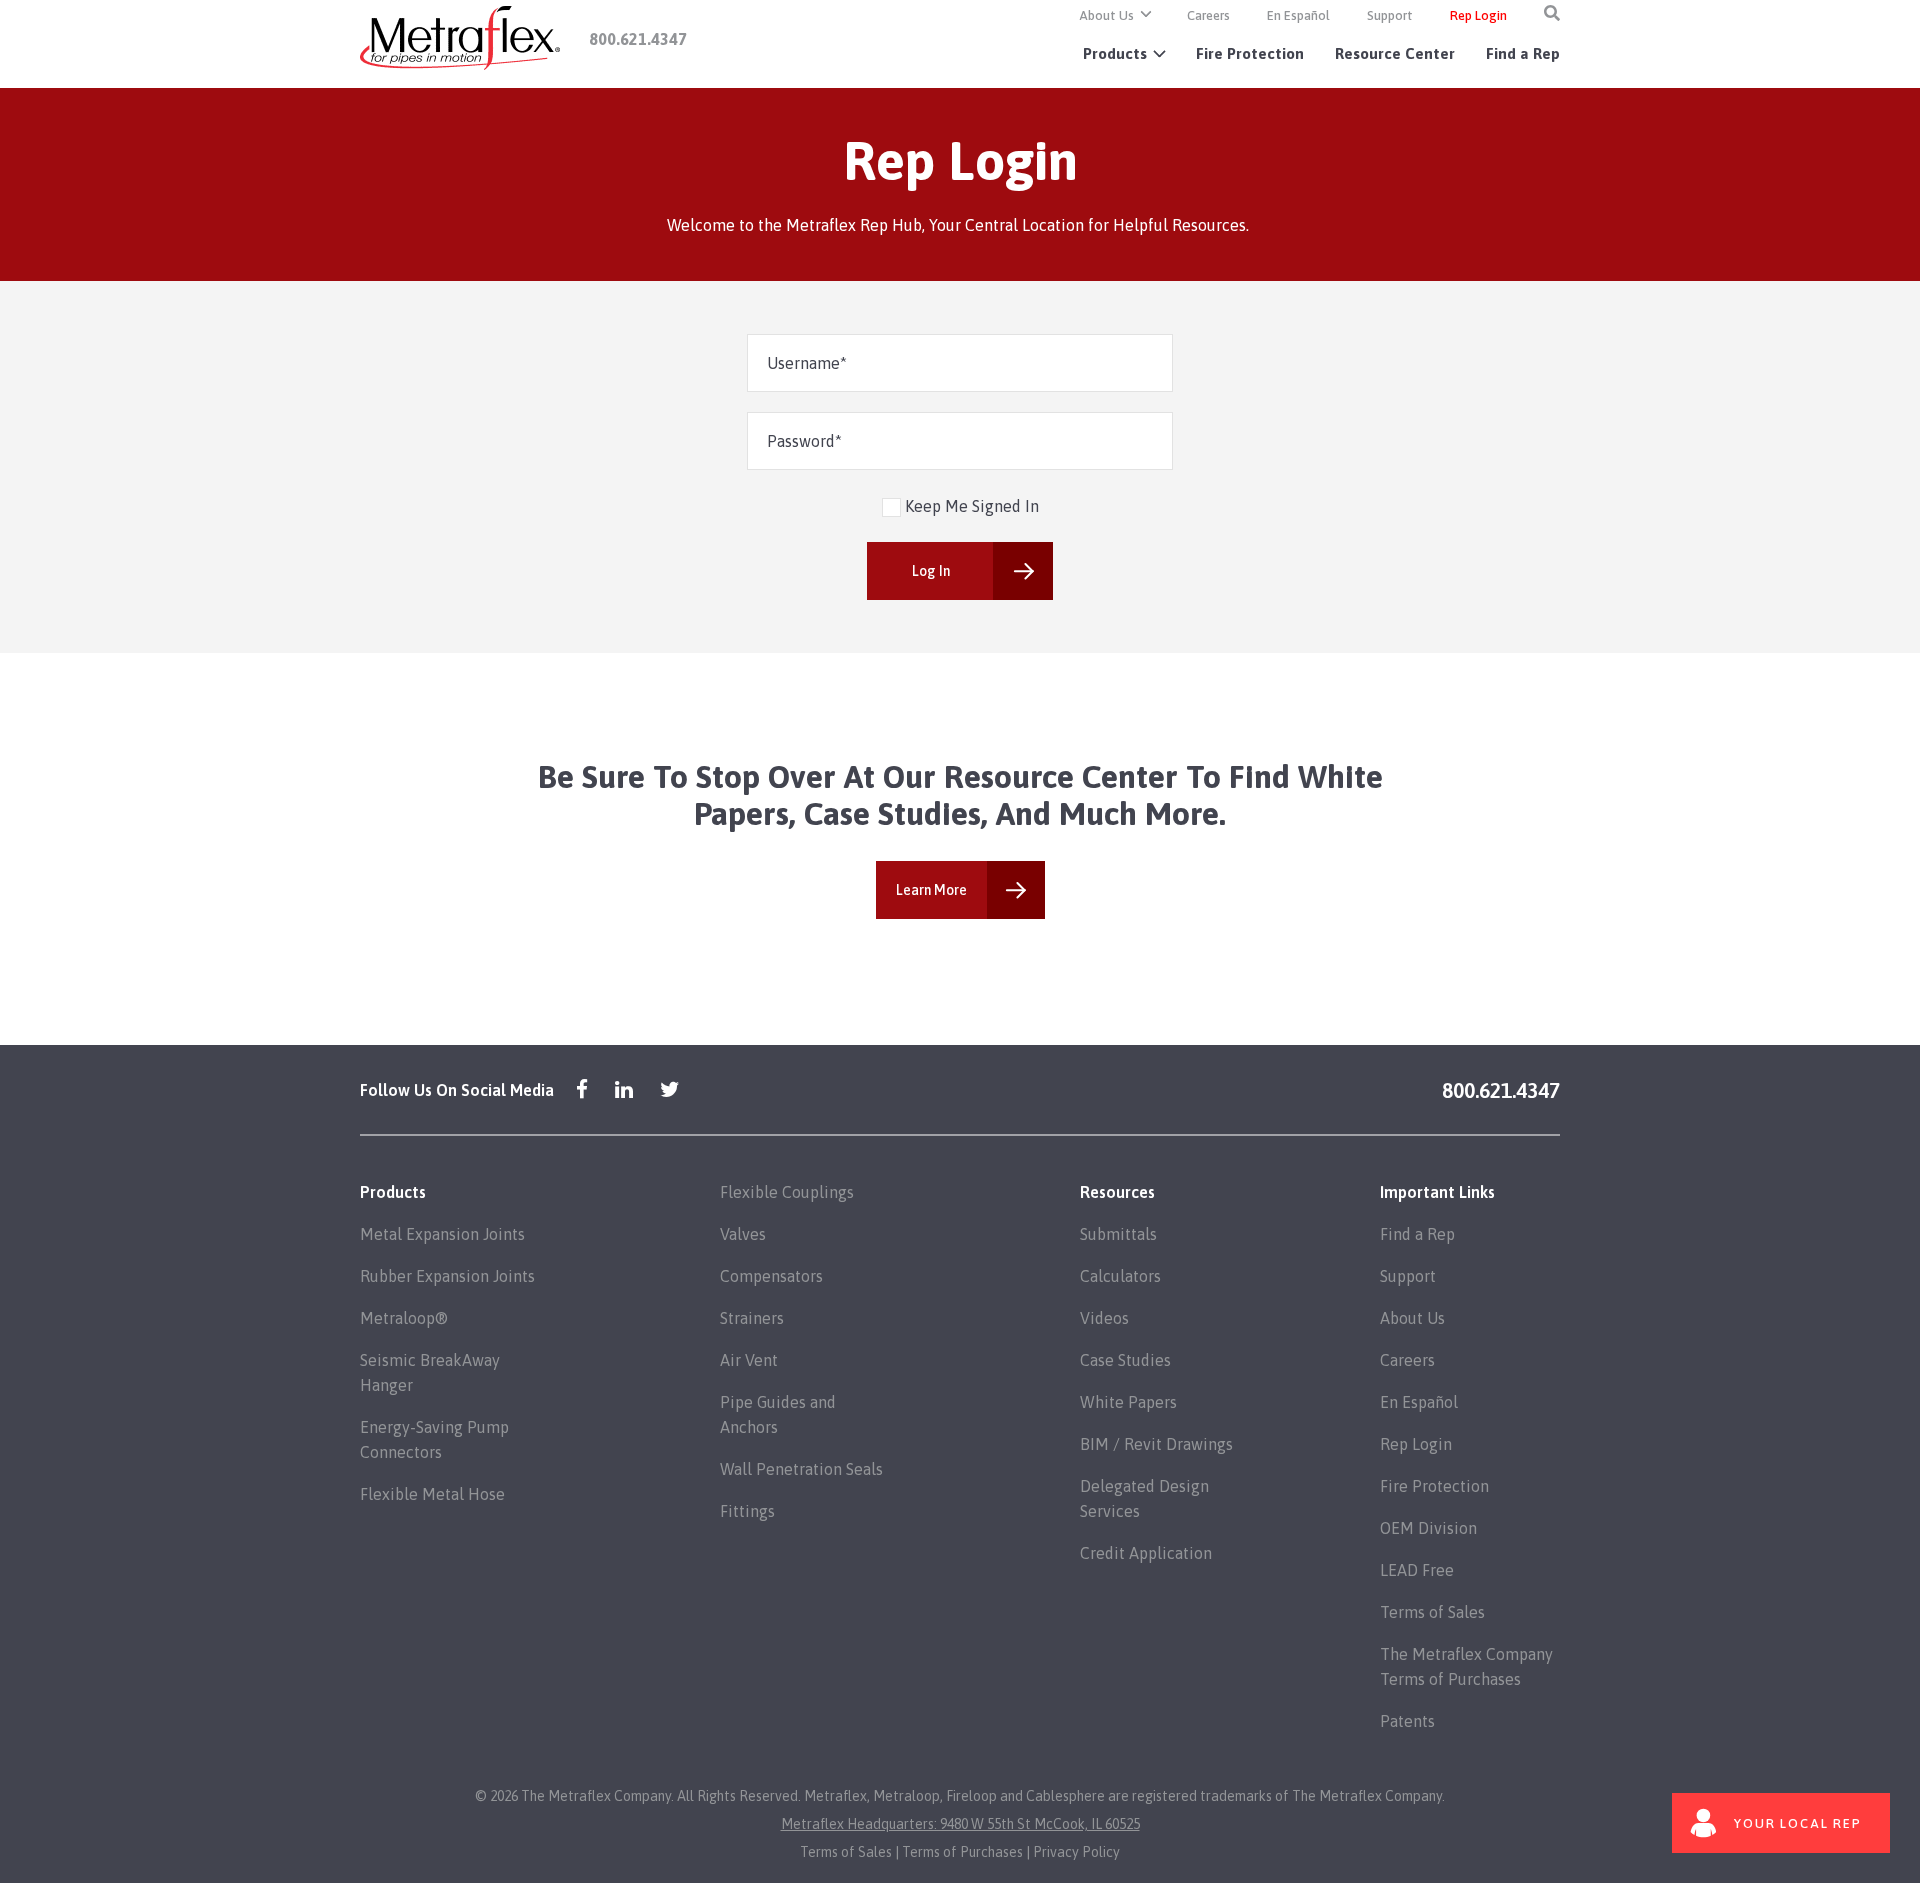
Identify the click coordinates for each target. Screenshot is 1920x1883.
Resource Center (1395, 53)
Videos (1104, 1318)
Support (1390, 15)
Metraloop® (404, 1318)
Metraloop (906, 1796)
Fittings (747, 1511)
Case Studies (1125, 1360)
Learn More (931, 890)
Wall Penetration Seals (801, 1469)
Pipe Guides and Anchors (778, 1414)
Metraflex (835, 1796)
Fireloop (971, 1796)
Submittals (1118, 1234)
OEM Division (1428, 1528)
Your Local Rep (1798, 1823)
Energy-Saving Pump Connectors (434, 1439)
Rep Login (1478, 15)
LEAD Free (1417, 1570)
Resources (1117, 1192)
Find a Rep (1523, 53)
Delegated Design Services (1144, 1498)
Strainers (752, 1318)
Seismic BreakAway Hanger (430, 1372)
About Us (1106, 15)
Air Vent (749, 1360)
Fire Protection (1250, 53)
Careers (1208, 15)
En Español (1298, 15)
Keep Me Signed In (970, 506)
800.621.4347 (638, 39)
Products (1115, 53)
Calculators (1120, 1276)
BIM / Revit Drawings (1156, 1444)
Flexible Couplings (787, 1192)
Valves (743, 1234)
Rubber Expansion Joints (447, 1276)
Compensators (771, 1276)
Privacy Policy (1076, 1852)
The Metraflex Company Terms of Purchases (1466, 1666)
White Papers (1128, 1402)
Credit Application (1146, 1553)
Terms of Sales (1432, 1612)
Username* (807, 363)
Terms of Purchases (962, 1852)
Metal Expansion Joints (442, 1234)
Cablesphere (1065, 1796)
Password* (804, 441)
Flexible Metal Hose (432, 1494)
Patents (1407, 1721)
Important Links (1437, 1192)
